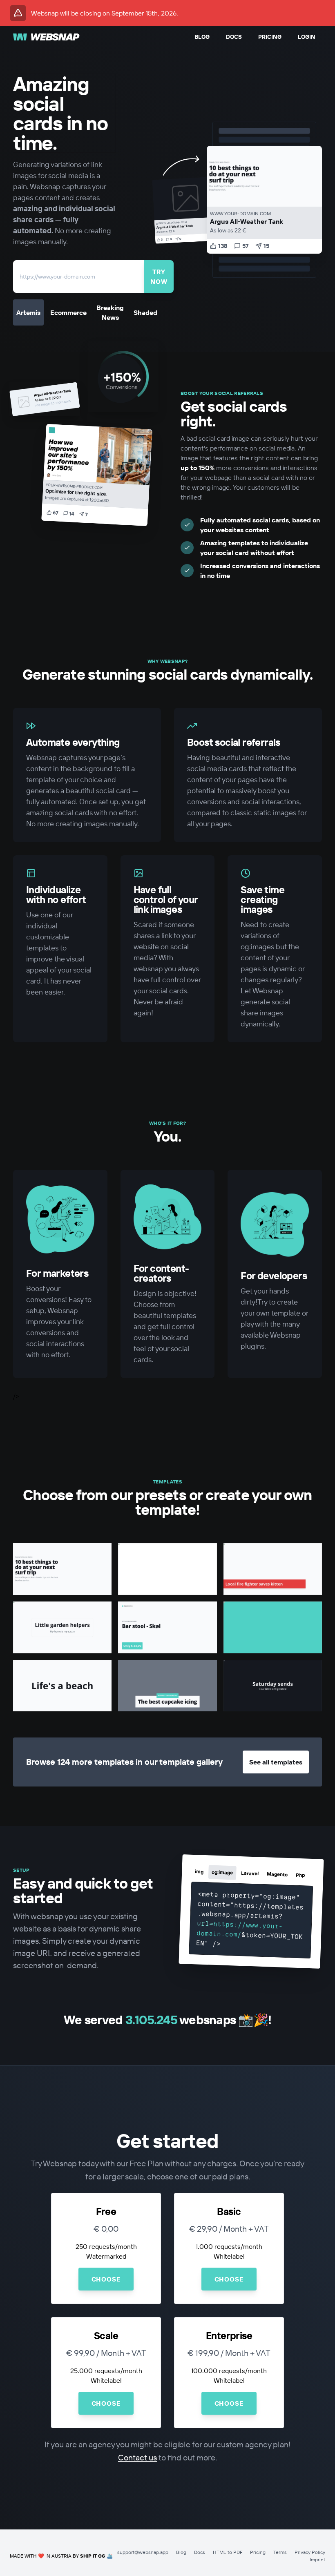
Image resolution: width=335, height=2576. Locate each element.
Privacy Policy (310, 2552)
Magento (277, 1875)
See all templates (276, 1762)
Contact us (137, 2457)
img (199, 1872)
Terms (280, 2552)
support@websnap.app (143, 2552)
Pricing (270, 37)
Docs (234, 37)
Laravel (250, 1873)
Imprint (317, 2559)
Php (300, 1875)
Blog (202, 37)
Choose (106, 2279)
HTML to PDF (228, 2552)
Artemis (28, 312)
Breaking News (110, 312)
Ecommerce (68, 312)
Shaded (145, 312)
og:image (222, 1872)
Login (307, 37)
